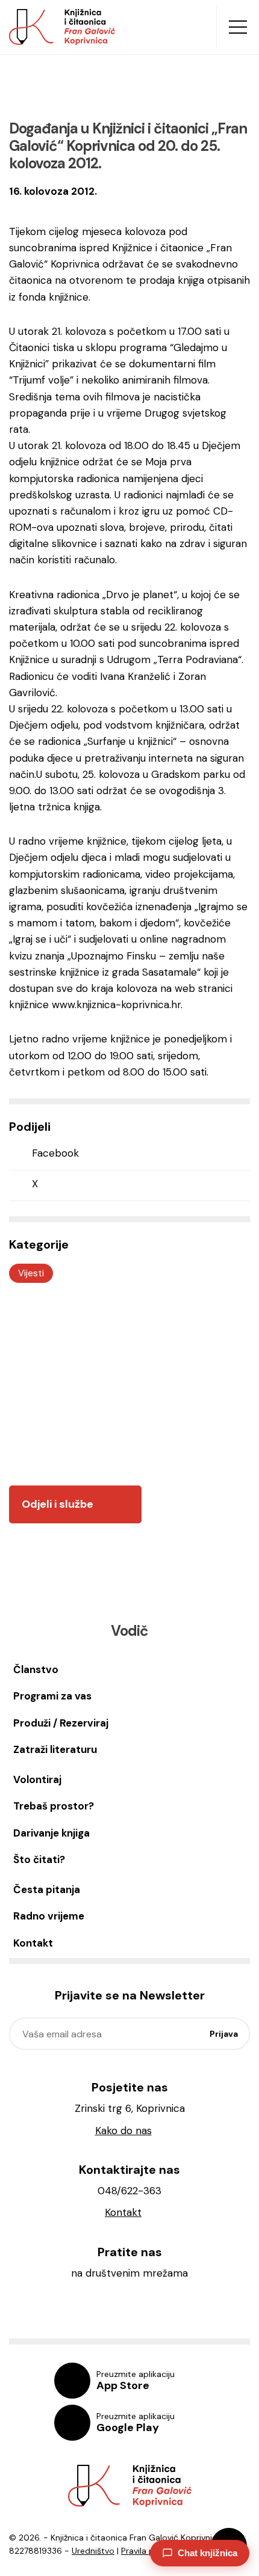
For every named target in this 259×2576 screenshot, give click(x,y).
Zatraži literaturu (55, 1749)
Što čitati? (39, 1859)
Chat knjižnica (208, 2553)
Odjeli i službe (58, 1504)
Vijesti (31, 1273)
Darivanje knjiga (51, 1833)
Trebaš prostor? (54, 1806)
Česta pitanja (47, 1889)
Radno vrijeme (49, 1916)
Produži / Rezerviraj (61, 1723)
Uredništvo (93, 2551)
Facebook (55, 1153)
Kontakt (33, 1943)
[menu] (238, 27)
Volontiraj (37, 1779)
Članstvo (36, 1669)
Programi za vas (52, 1696)
